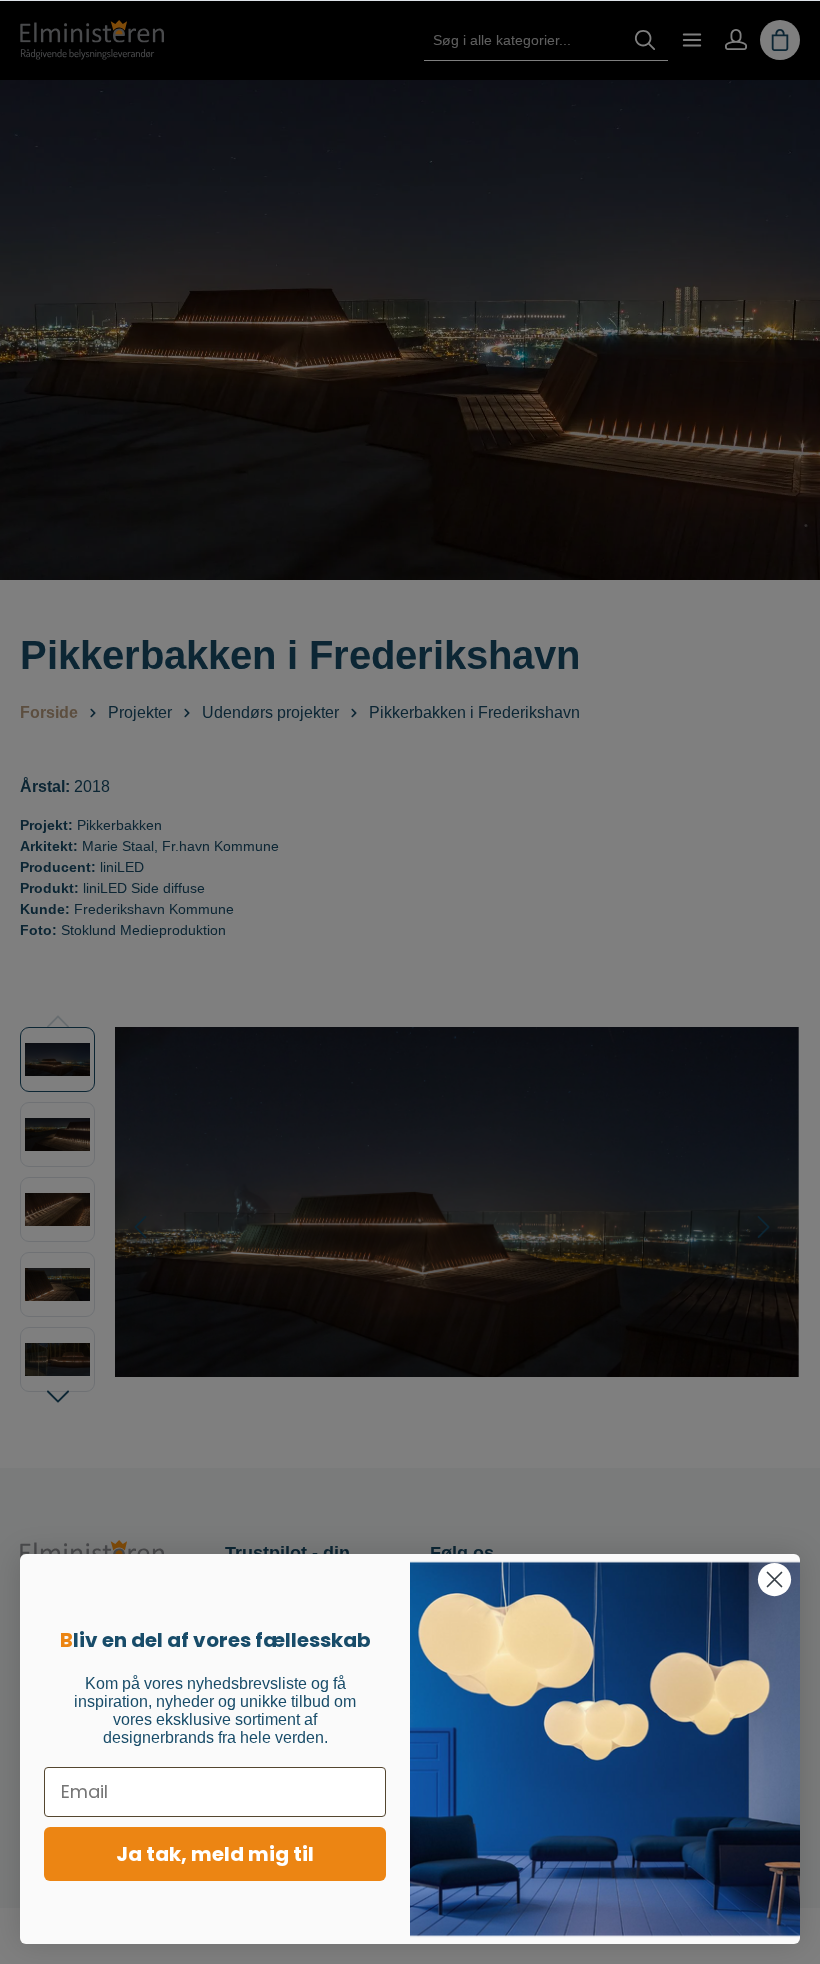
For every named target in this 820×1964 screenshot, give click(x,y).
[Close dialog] (774, 1579)
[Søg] (645, 40)
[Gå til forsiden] (92, 40)
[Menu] (692, 40)
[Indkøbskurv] (780, 40)
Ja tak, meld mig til (215, 1854)
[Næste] (764, 1227)
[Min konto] (736, 40)
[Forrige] (140, 1227)
